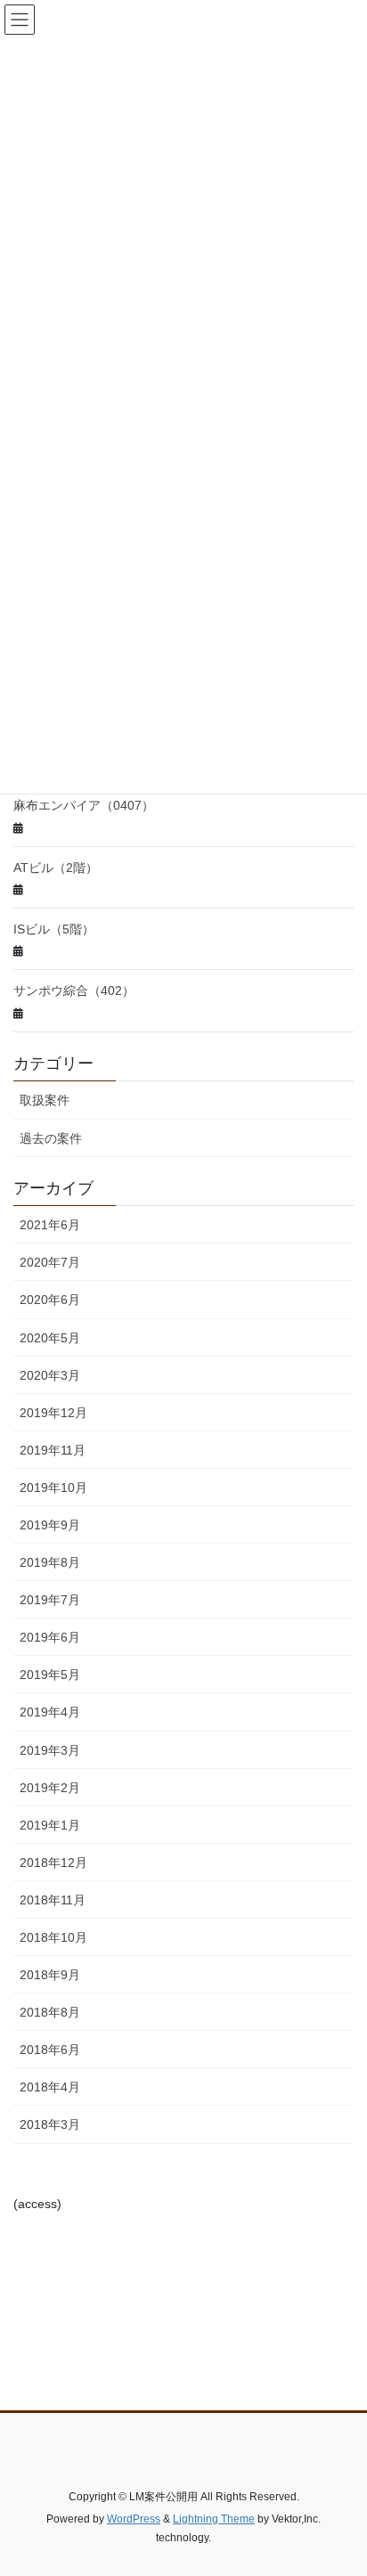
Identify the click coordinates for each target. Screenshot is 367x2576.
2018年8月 (50, 2012)
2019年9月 (50, 1525)
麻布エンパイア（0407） (84, 805)
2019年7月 (50, 1600)
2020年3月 (50, 1375)
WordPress (134, 2519)
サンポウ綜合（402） (74, 990)
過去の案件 (51, 1138)
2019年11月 (53, 1450)
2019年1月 (50, 1825)
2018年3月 (50, 2124)
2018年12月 (53, 1863)
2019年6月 (50, 1637)
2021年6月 (50, 1225)
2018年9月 (50, 1975)
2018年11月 (53, 1900)
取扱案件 (45, 1100)
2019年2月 (50, 1788)
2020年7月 (50, 1262)
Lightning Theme (214, 2519)
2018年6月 (50, 2050)
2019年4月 (50, 1712)
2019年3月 (50, 1750)
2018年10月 (53, 1937)
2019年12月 (53, 1413)
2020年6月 (50, 1300)
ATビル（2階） (56, 868)
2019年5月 (50, 1675)
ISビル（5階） (54, 929)
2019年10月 (53, 1488)
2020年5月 (50, 1338)
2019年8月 (50, 1562)
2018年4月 (50, 2087)
